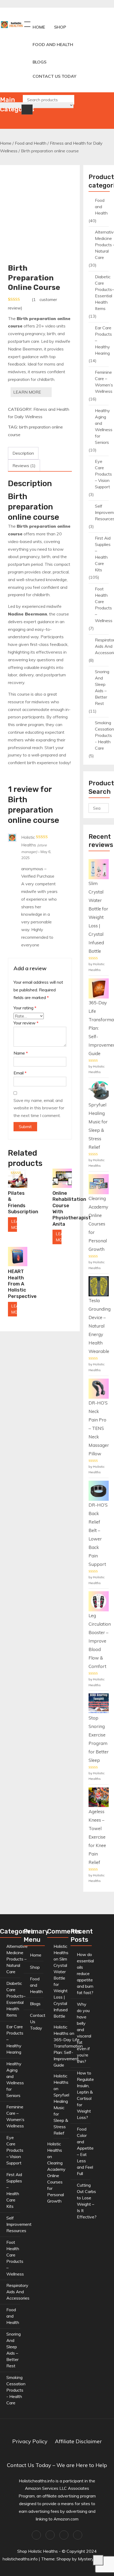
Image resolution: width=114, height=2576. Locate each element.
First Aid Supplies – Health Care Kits (103, 554)
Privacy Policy (30, 2441)
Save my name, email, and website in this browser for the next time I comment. (39, 1108)
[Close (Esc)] (97, 6)
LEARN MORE (27, 392)
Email (20, 1073)
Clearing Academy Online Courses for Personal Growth (56, 2182)
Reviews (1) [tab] (24, 466)
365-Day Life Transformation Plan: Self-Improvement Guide (68, 2052)
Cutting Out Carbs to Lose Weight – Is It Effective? (87, 2201)
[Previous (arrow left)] (9, 1288)
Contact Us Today (54, 76)
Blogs (40, 62)
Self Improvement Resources (19, 2224)
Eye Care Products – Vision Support (103, 474)
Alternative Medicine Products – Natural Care (17, 1959)
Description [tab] (23, 453)
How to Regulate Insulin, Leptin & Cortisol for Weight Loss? (85, 2095)
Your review (26, 1023)
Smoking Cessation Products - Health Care (104, 735)
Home (39, 27)
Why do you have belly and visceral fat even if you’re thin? (84, 2033)
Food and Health (53, 44)
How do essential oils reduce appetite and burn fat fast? (85, 1973)
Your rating (25, 1008)
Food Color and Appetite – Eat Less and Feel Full (85, 2151)
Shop (60, 27)
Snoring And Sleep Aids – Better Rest (102, 687)
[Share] (85, 6)
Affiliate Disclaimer (78, 2441)
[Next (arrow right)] (105, 1288)
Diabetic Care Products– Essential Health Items (104, 293)
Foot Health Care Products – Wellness (104, 605)
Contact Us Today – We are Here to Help (57, 2465)
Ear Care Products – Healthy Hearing (103, 340)
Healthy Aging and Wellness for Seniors (104, 426)
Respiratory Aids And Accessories (18, 2292)
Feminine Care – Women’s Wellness (104, 382)
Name (21, 1053)
